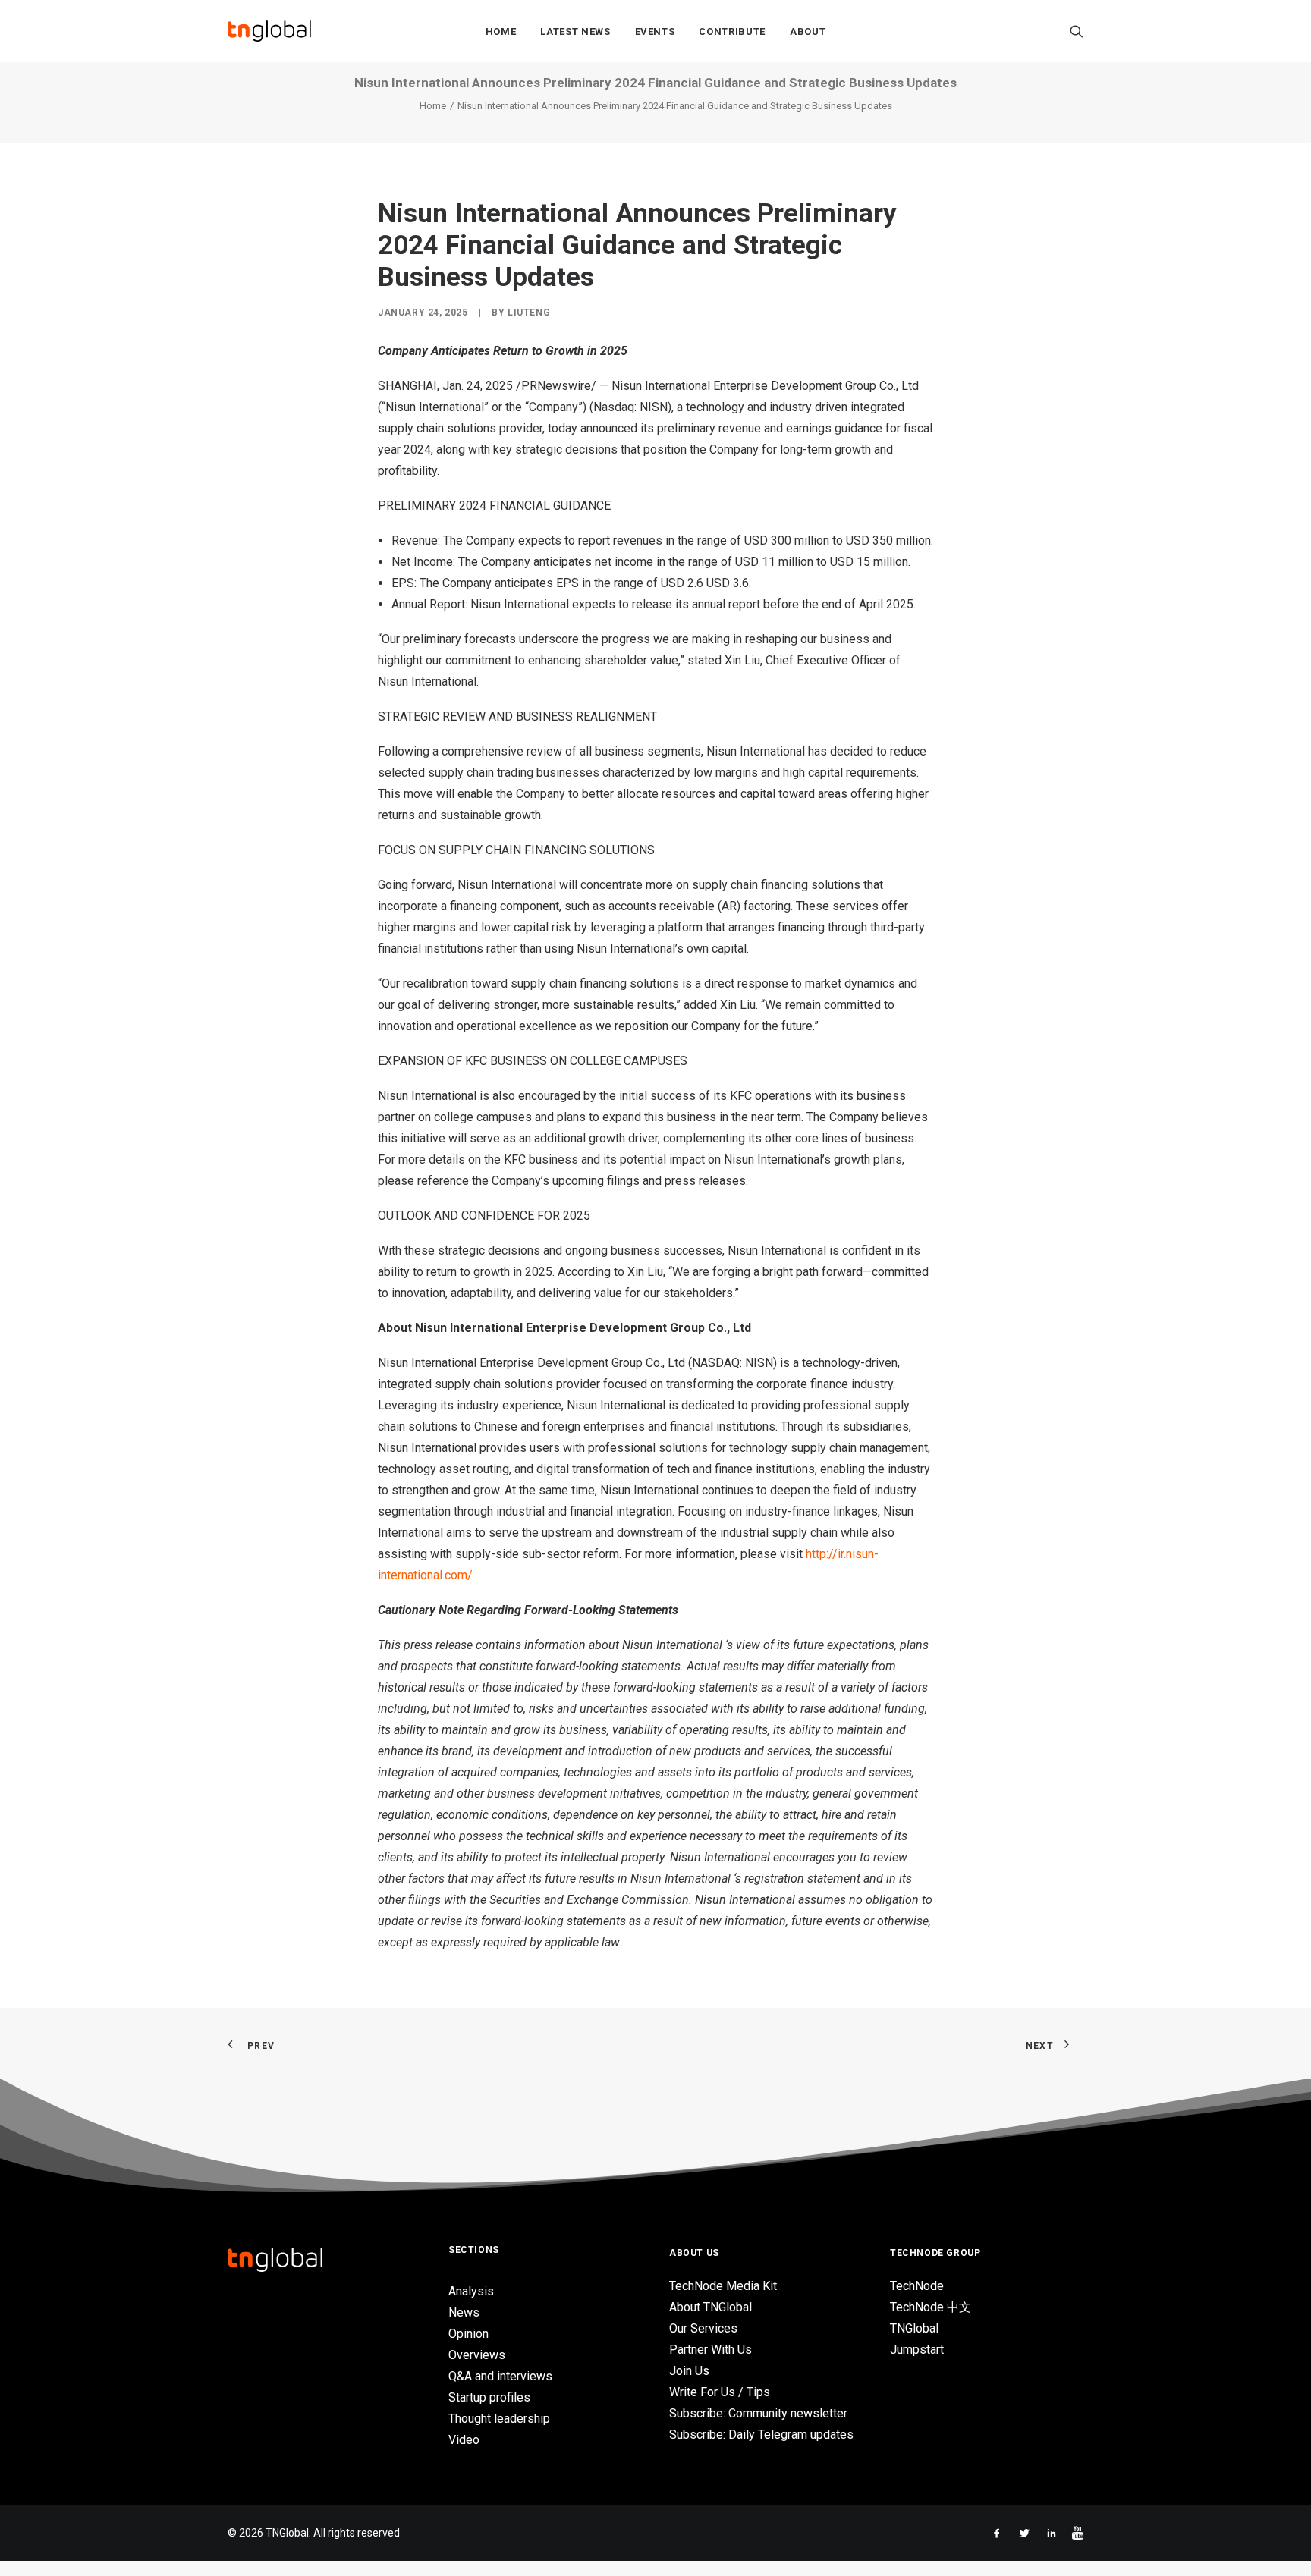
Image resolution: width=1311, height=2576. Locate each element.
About (808, 31)
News (464, 2312)
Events (655, 31)
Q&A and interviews (500, 2376)
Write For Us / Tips (720, 2392)
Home (501, 31)
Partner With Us (711, 2350)
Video (464, 2440)
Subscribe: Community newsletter (758, 2413)
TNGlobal (914, 2328)
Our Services (703, 2328)
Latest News (575, 31)
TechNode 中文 (931, 2307)
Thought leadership (499, 2419)
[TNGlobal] (269, 31)
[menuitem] (501, 31)
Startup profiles (489, 2397)
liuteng (529, 313)
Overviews (477, 2355)
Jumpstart (917, 2350)
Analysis (471, 2291)
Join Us (689, 2371)
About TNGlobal (711, 2307)
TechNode (917, 2286)
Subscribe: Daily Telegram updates (761, 2435)
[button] (1077, 31)
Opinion (468, 2334)
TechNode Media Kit (723, 2286)
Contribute (732, 31)
